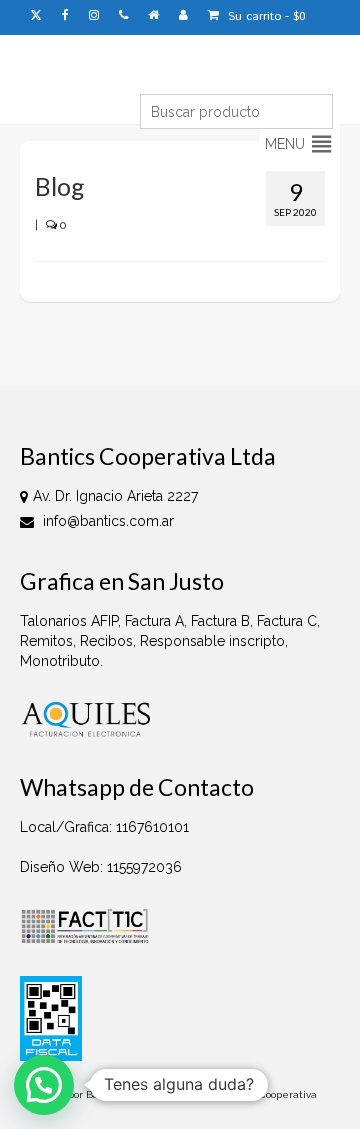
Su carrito (265, 16)
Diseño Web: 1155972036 (101, 867)
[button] (285, 144)
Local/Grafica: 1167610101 (104, 827)
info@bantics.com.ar (106, 521)
